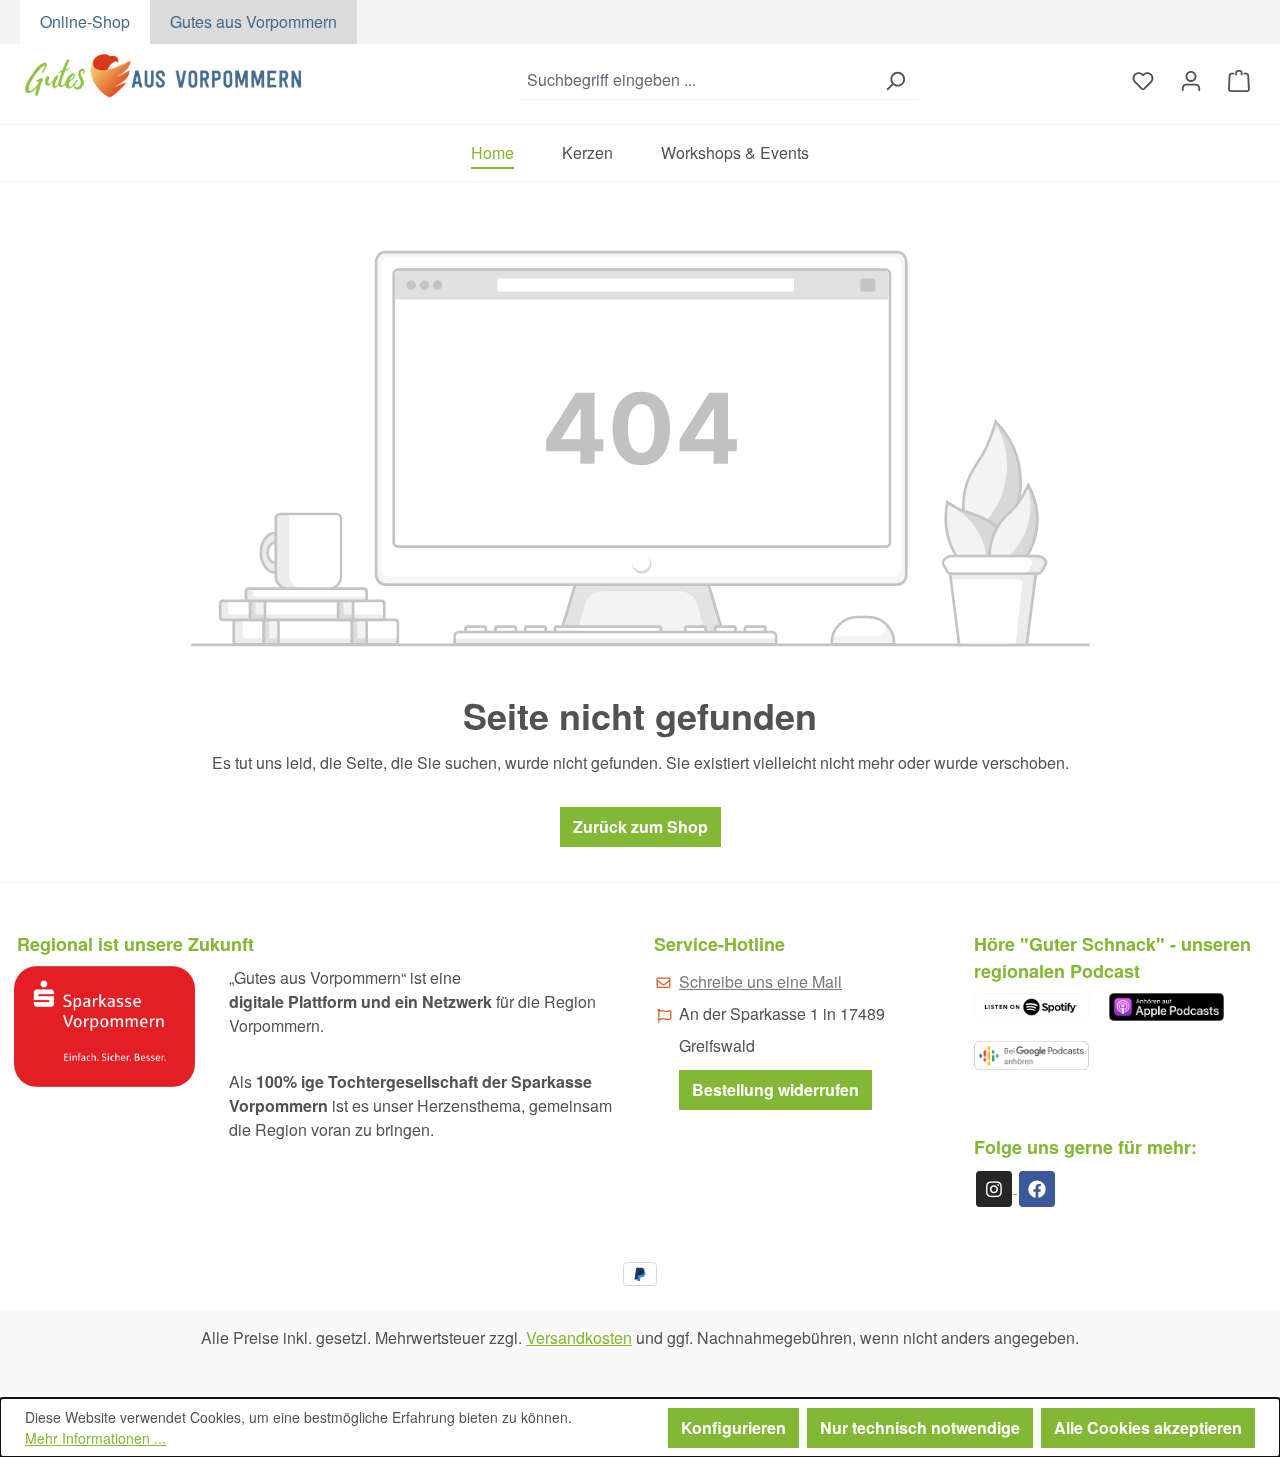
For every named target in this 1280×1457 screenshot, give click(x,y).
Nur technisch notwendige (920, 1427)
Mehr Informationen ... (95, 1438)
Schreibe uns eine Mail (760, 981)
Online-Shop (85, 21)
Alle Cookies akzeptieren (1148, 1427)
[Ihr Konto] (1191, 80)
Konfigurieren (733, 1427)
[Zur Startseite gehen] (167, 76)
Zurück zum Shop (640, 826)
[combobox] (695, 80)
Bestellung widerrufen (775, 1089)
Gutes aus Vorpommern (253, 21)
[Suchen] (895, 80)
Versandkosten (579, 1337)
